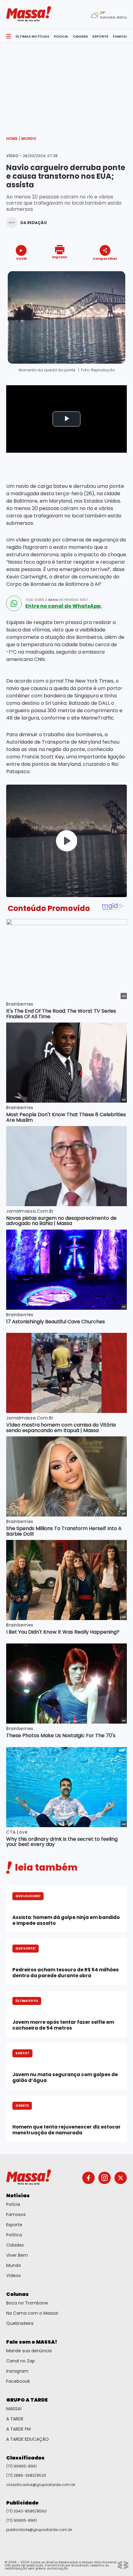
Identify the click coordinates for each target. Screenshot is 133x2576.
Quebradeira (20, 2323)
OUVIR (21, 258)
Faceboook (18, 2381)
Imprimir (60, 257)
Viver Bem (17, 2255)
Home (13, 139)
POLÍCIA (61, 36)
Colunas (17, 2294)
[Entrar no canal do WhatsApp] (14, 603)
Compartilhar (105, 258)
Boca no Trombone (27, 2303)
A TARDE (15, 2419)
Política (14, 2235)
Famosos (16, 2215)
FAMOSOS (122, 36)
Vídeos (13, 2276)
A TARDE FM (18, 2429)
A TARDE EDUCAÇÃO (28, 2439)
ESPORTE (100, 36)
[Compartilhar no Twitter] (103, 269)
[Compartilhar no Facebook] (96, 270)
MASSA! (14, 2409)
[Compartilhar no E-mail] (112, 269)
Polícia (13, 2204)
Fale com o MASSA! (32, 2342)
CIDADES (80, 36)
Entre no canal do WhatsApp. (64, 606)
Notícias (18, 2196)
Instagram (17, 2371)
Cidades (15, 2245)
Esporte (14, 2225)
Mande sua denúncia (29, 2351)
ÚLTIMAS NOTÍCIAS (32, 36)
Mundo (29, 139)
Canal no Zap (21, 2361)
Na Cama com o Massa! (32, 2313)
